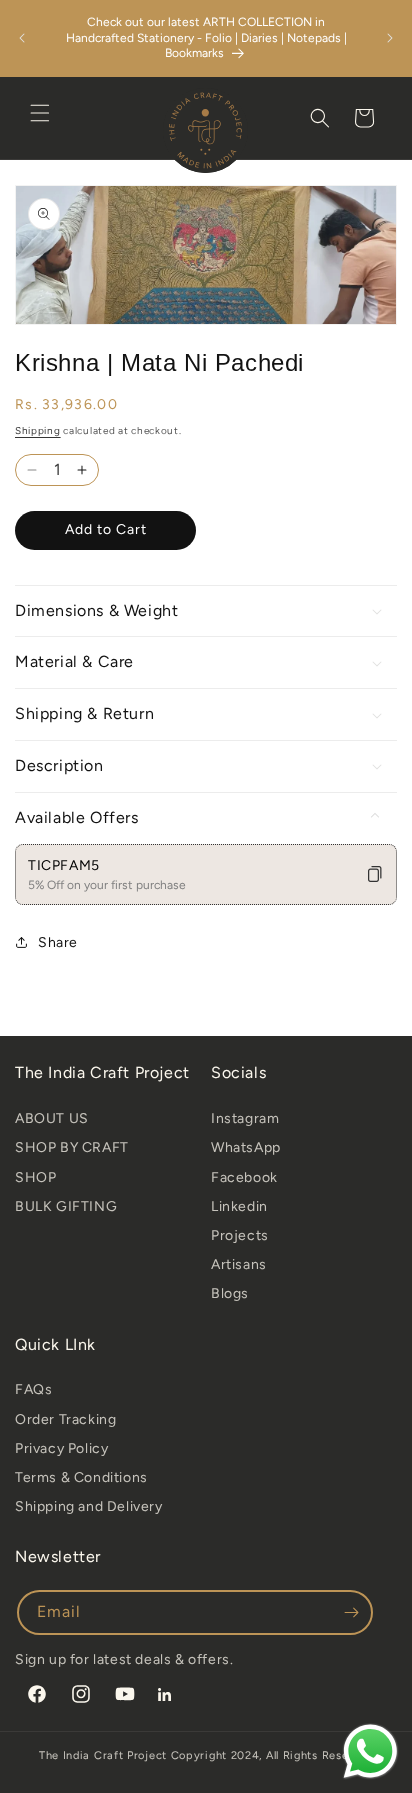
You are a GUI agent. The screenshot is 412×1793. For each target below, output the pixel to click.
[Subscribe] (351, 1612)
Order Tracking (65, 1419)
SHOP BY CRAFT (72, 1147)
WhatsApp (246, 1147)
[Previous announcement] (22, 38)
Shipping (38, 430)
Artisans (239, 1264)
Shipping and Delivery (89, 1506)
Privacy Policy (61, 1448)
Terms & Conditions (81, 1477)
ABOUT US (52, 1118)
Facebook (244, 1177)
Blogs (230, 1293)
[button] (40, 113)
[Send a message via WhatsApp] (370, 1751)
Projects (240, 1235)
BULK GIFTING (66, 1206)
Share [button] (58, 942)
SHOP (35, 1177)
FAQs (33, 1389)
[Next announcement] (390, 38)
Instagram (245, 1118)
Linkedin (239, 1206)
